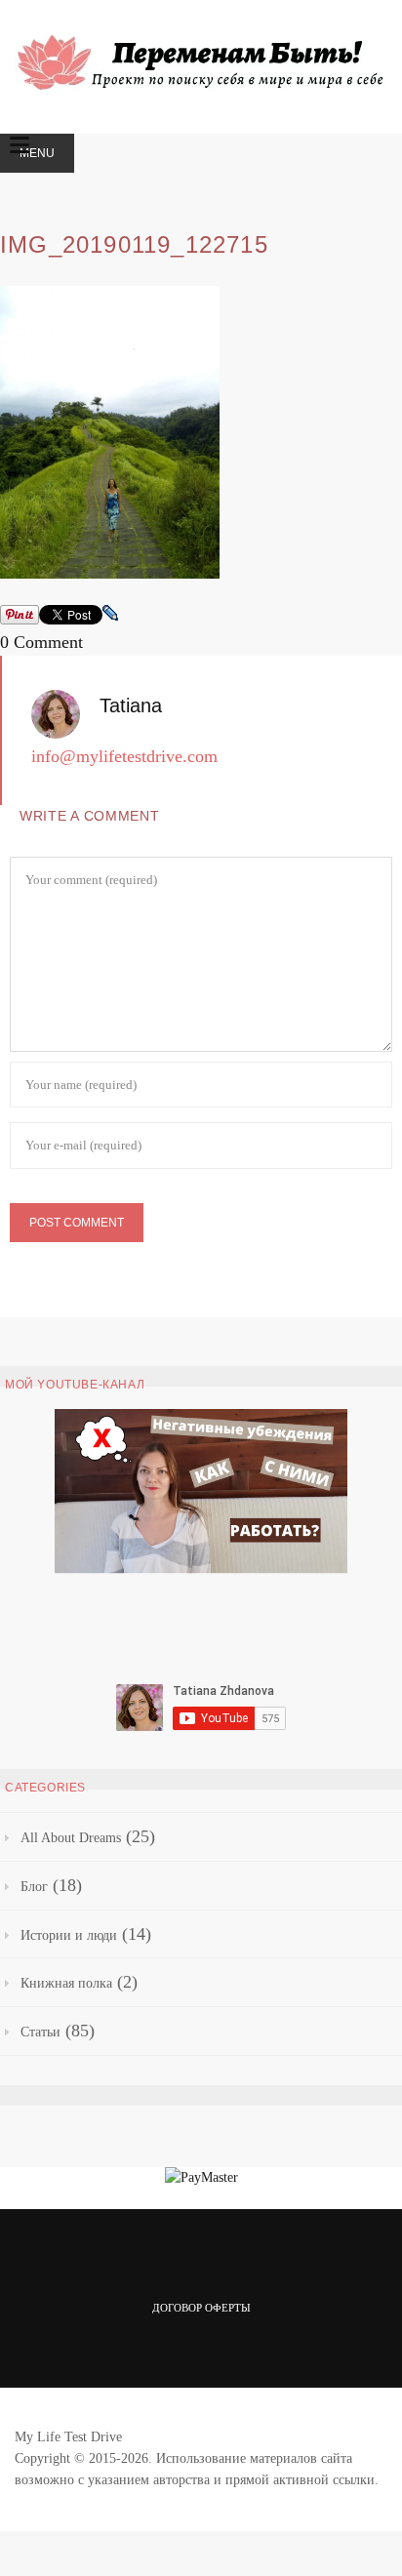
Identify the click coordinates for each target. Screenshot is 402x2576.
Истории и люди (69, 1935)
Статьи (40, 2032)
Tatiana (131, 705)
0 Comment (41, 642)
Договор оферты (201, 2308)
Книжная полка (66, 1983)
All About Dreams (71, 1838)
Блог (34, 1887)
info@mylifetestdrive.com (124, 756)
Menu (37, 153)
